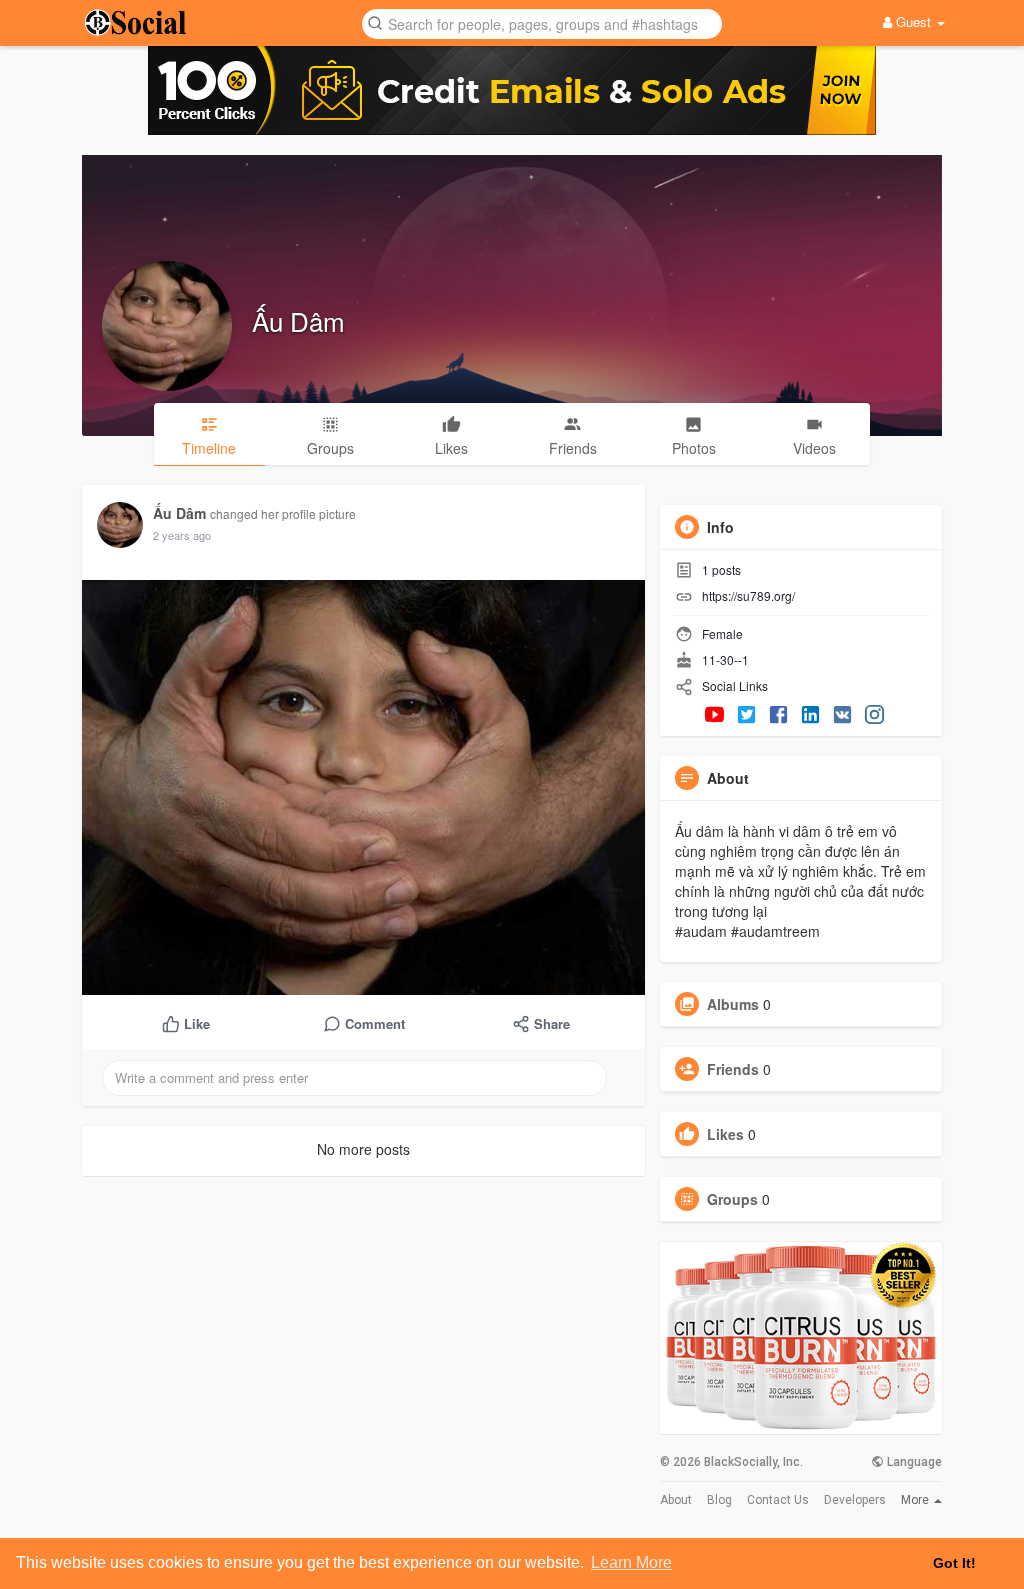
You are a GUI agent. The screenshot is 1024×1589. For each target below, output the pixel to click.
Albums (733, 1004)
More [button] (916, 1500)
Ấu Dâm (298, 320)
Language (913, 1462)
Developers (855, 1500)
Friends (733, 1069)
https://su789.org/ (748, 595)
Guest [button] (913, 21)
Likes (725, 1134)
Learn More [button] (631, 1562)
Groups (732, 1199)
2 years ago (182, 535)
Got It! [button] (954, 1563)
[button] (542, 22)
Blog (719, 1500)
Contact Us (778, 1500)
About (676, 1500)
